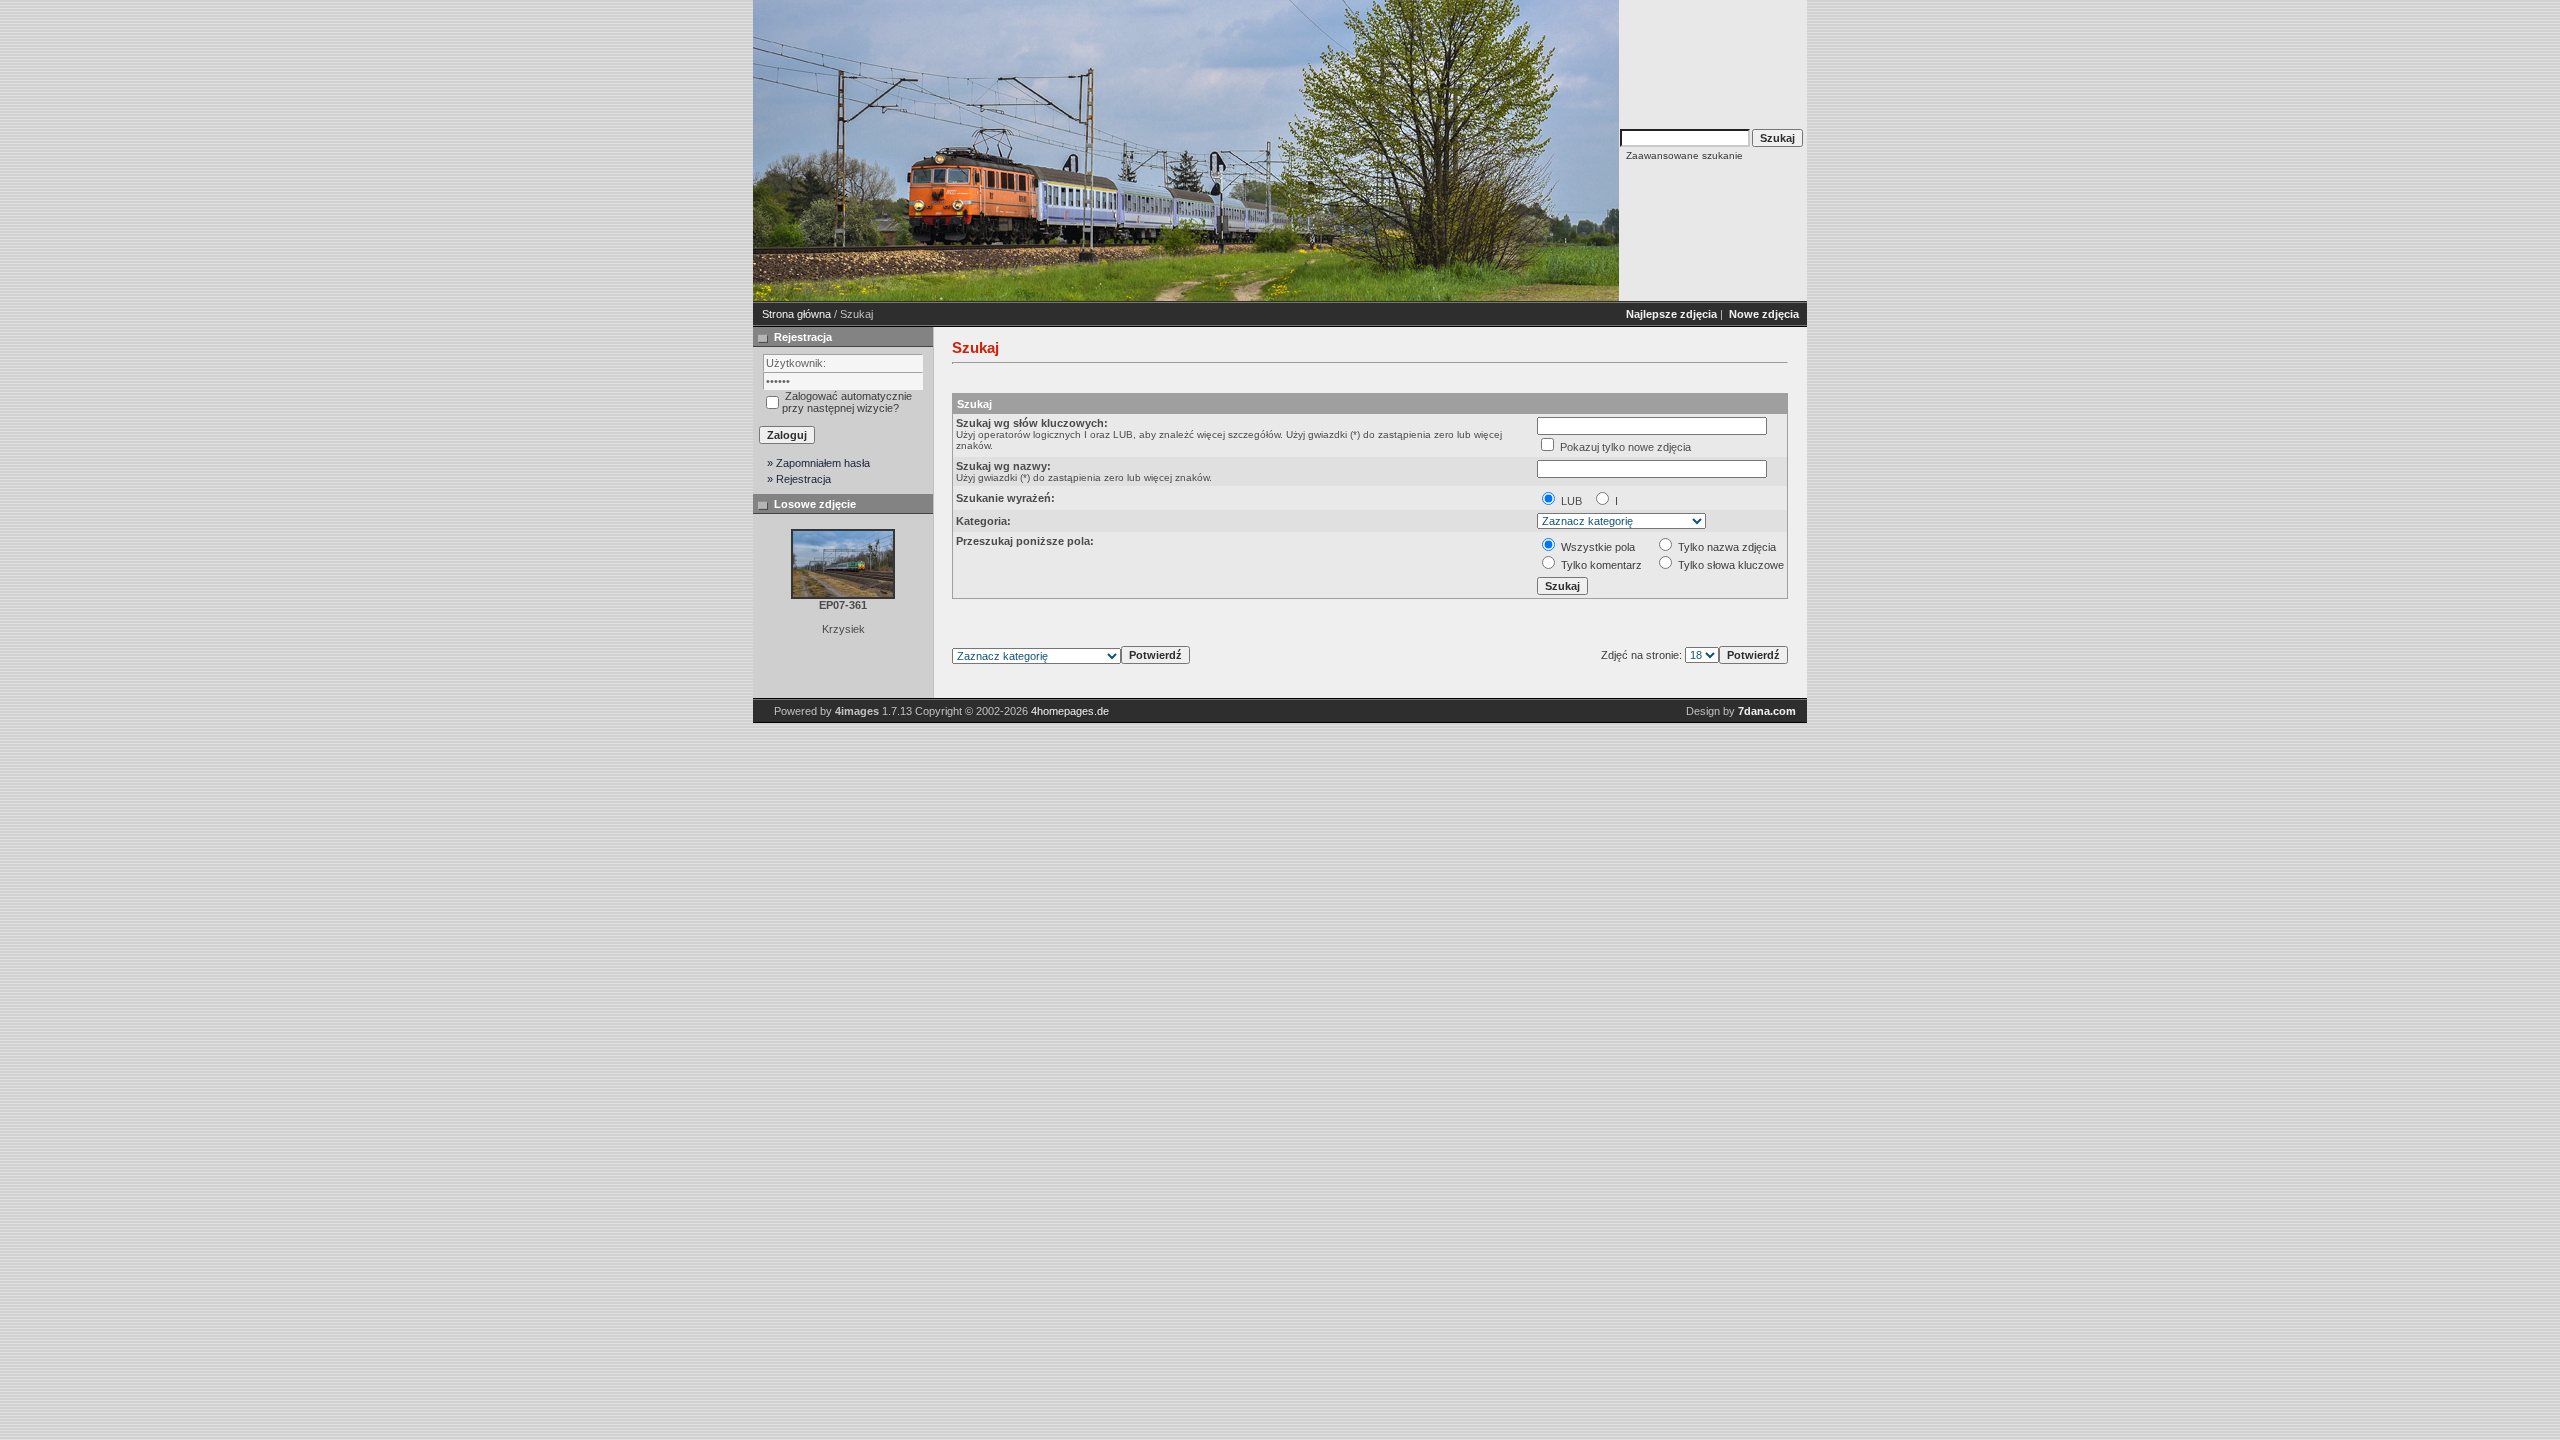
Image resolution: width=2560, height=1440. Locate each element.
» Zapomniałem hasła (818, 463)
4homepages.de (1070, 711)
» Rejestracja (799, 479)
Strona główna (796, 314)
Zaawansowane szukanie (1684, 155)
